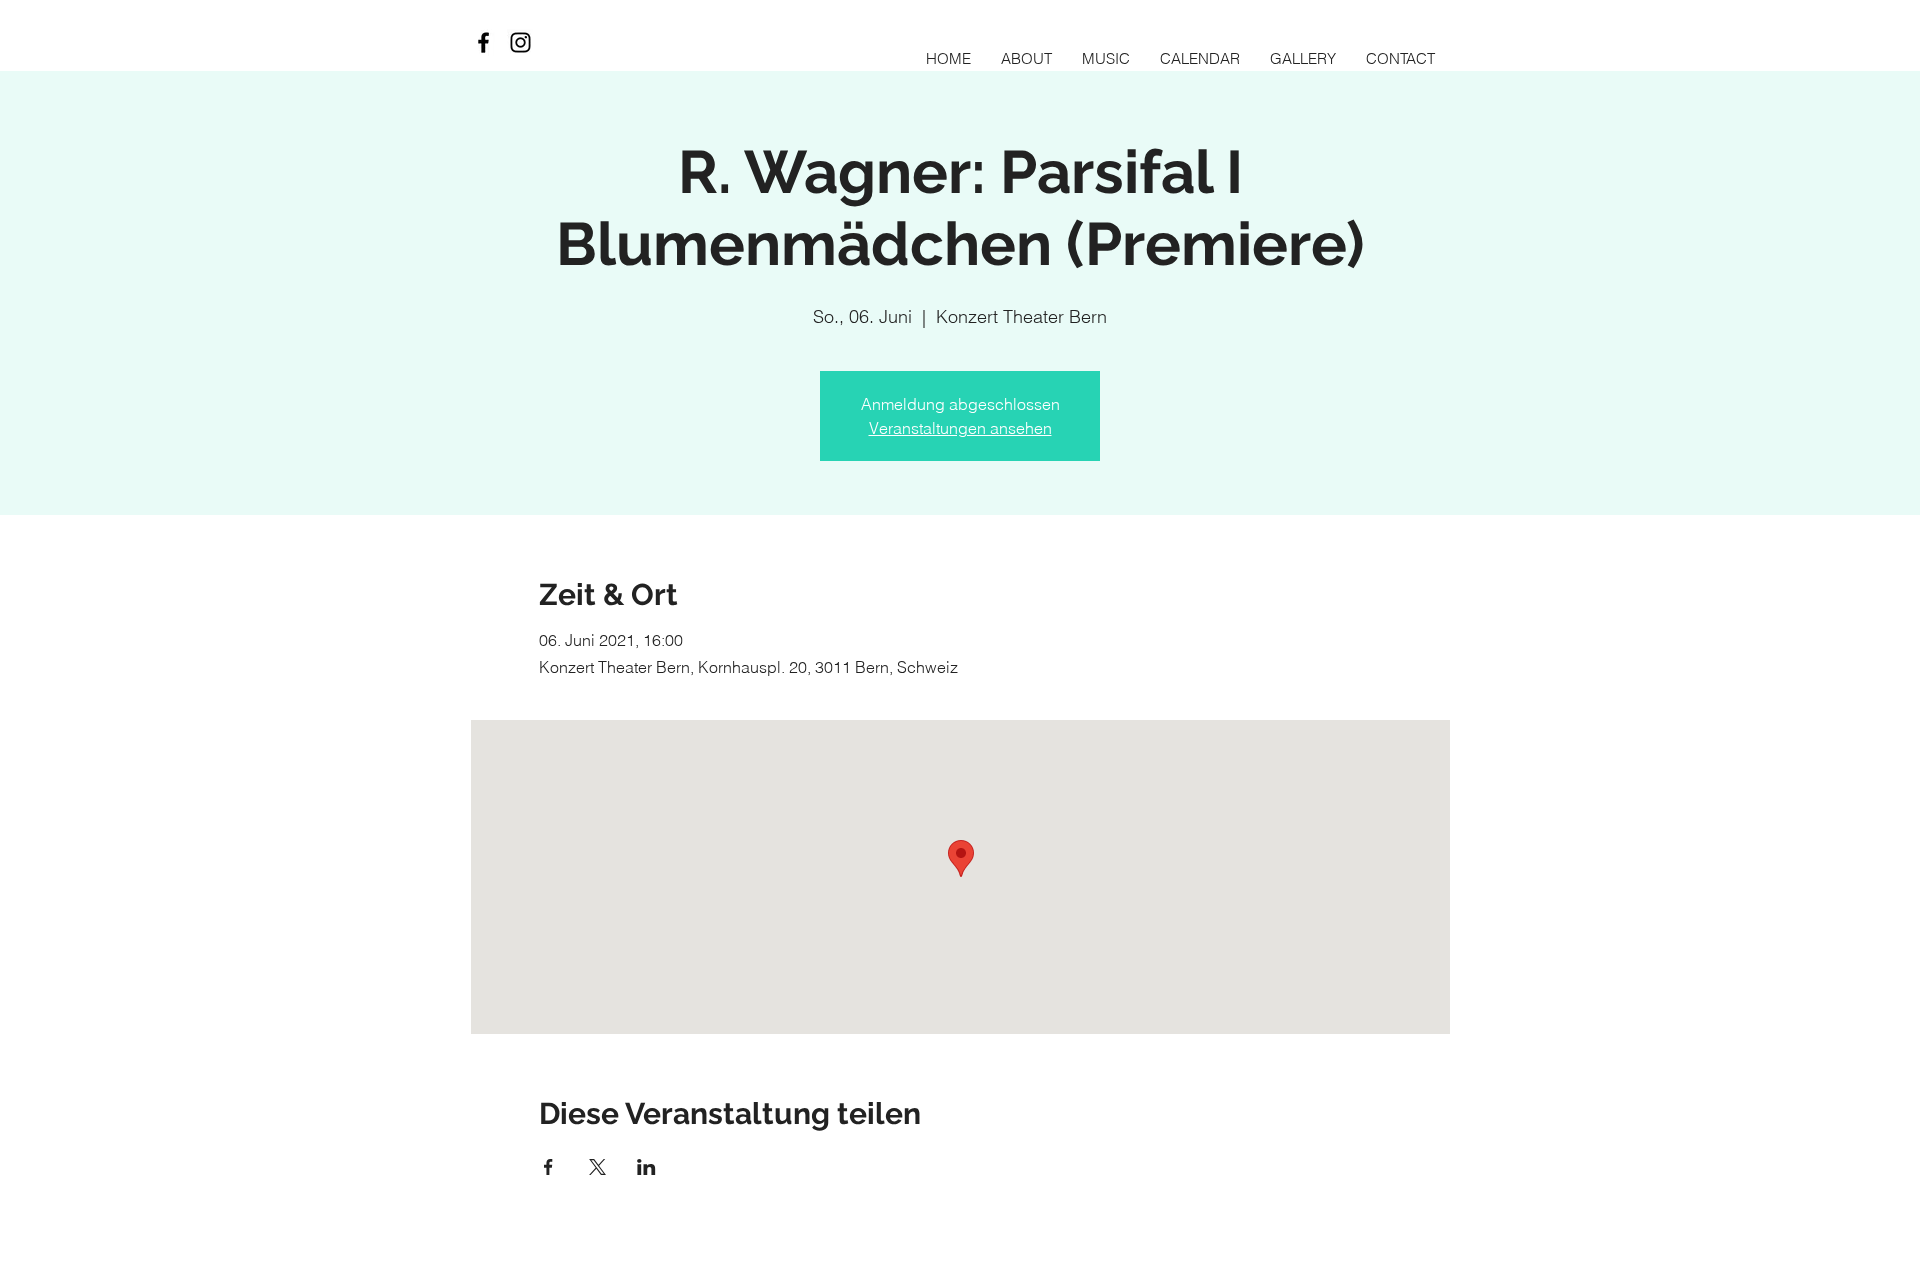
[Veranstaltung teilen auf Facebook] (548, 1167)
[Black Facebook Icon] (483, 42)
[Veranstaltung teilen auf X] (597, 1167)
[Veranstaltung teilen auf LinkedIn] (646, 1167)
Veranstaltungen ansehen (960, 428)
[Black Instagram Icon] (520, 42)
